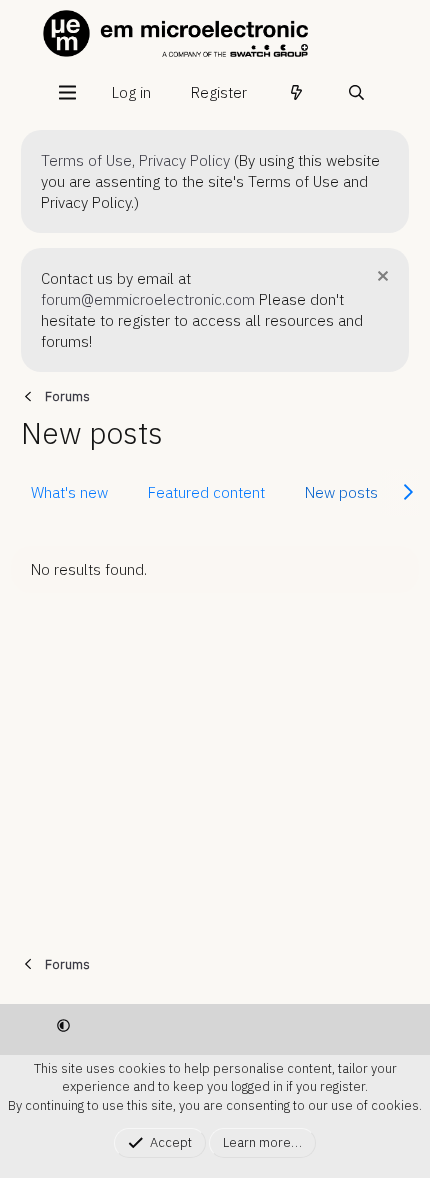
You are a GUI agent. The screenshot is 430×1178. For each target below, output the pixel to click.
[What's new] (296, 92)
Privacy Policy (184, 160)
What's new (69, 492)
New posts (341, 492)
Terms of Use (86, 160)
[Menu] (67, 92)
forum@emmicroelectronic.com (148, 299)
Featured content (206, 492)
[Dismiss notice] (380, 278)
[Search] (356, 92)
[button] (63, 1025)
